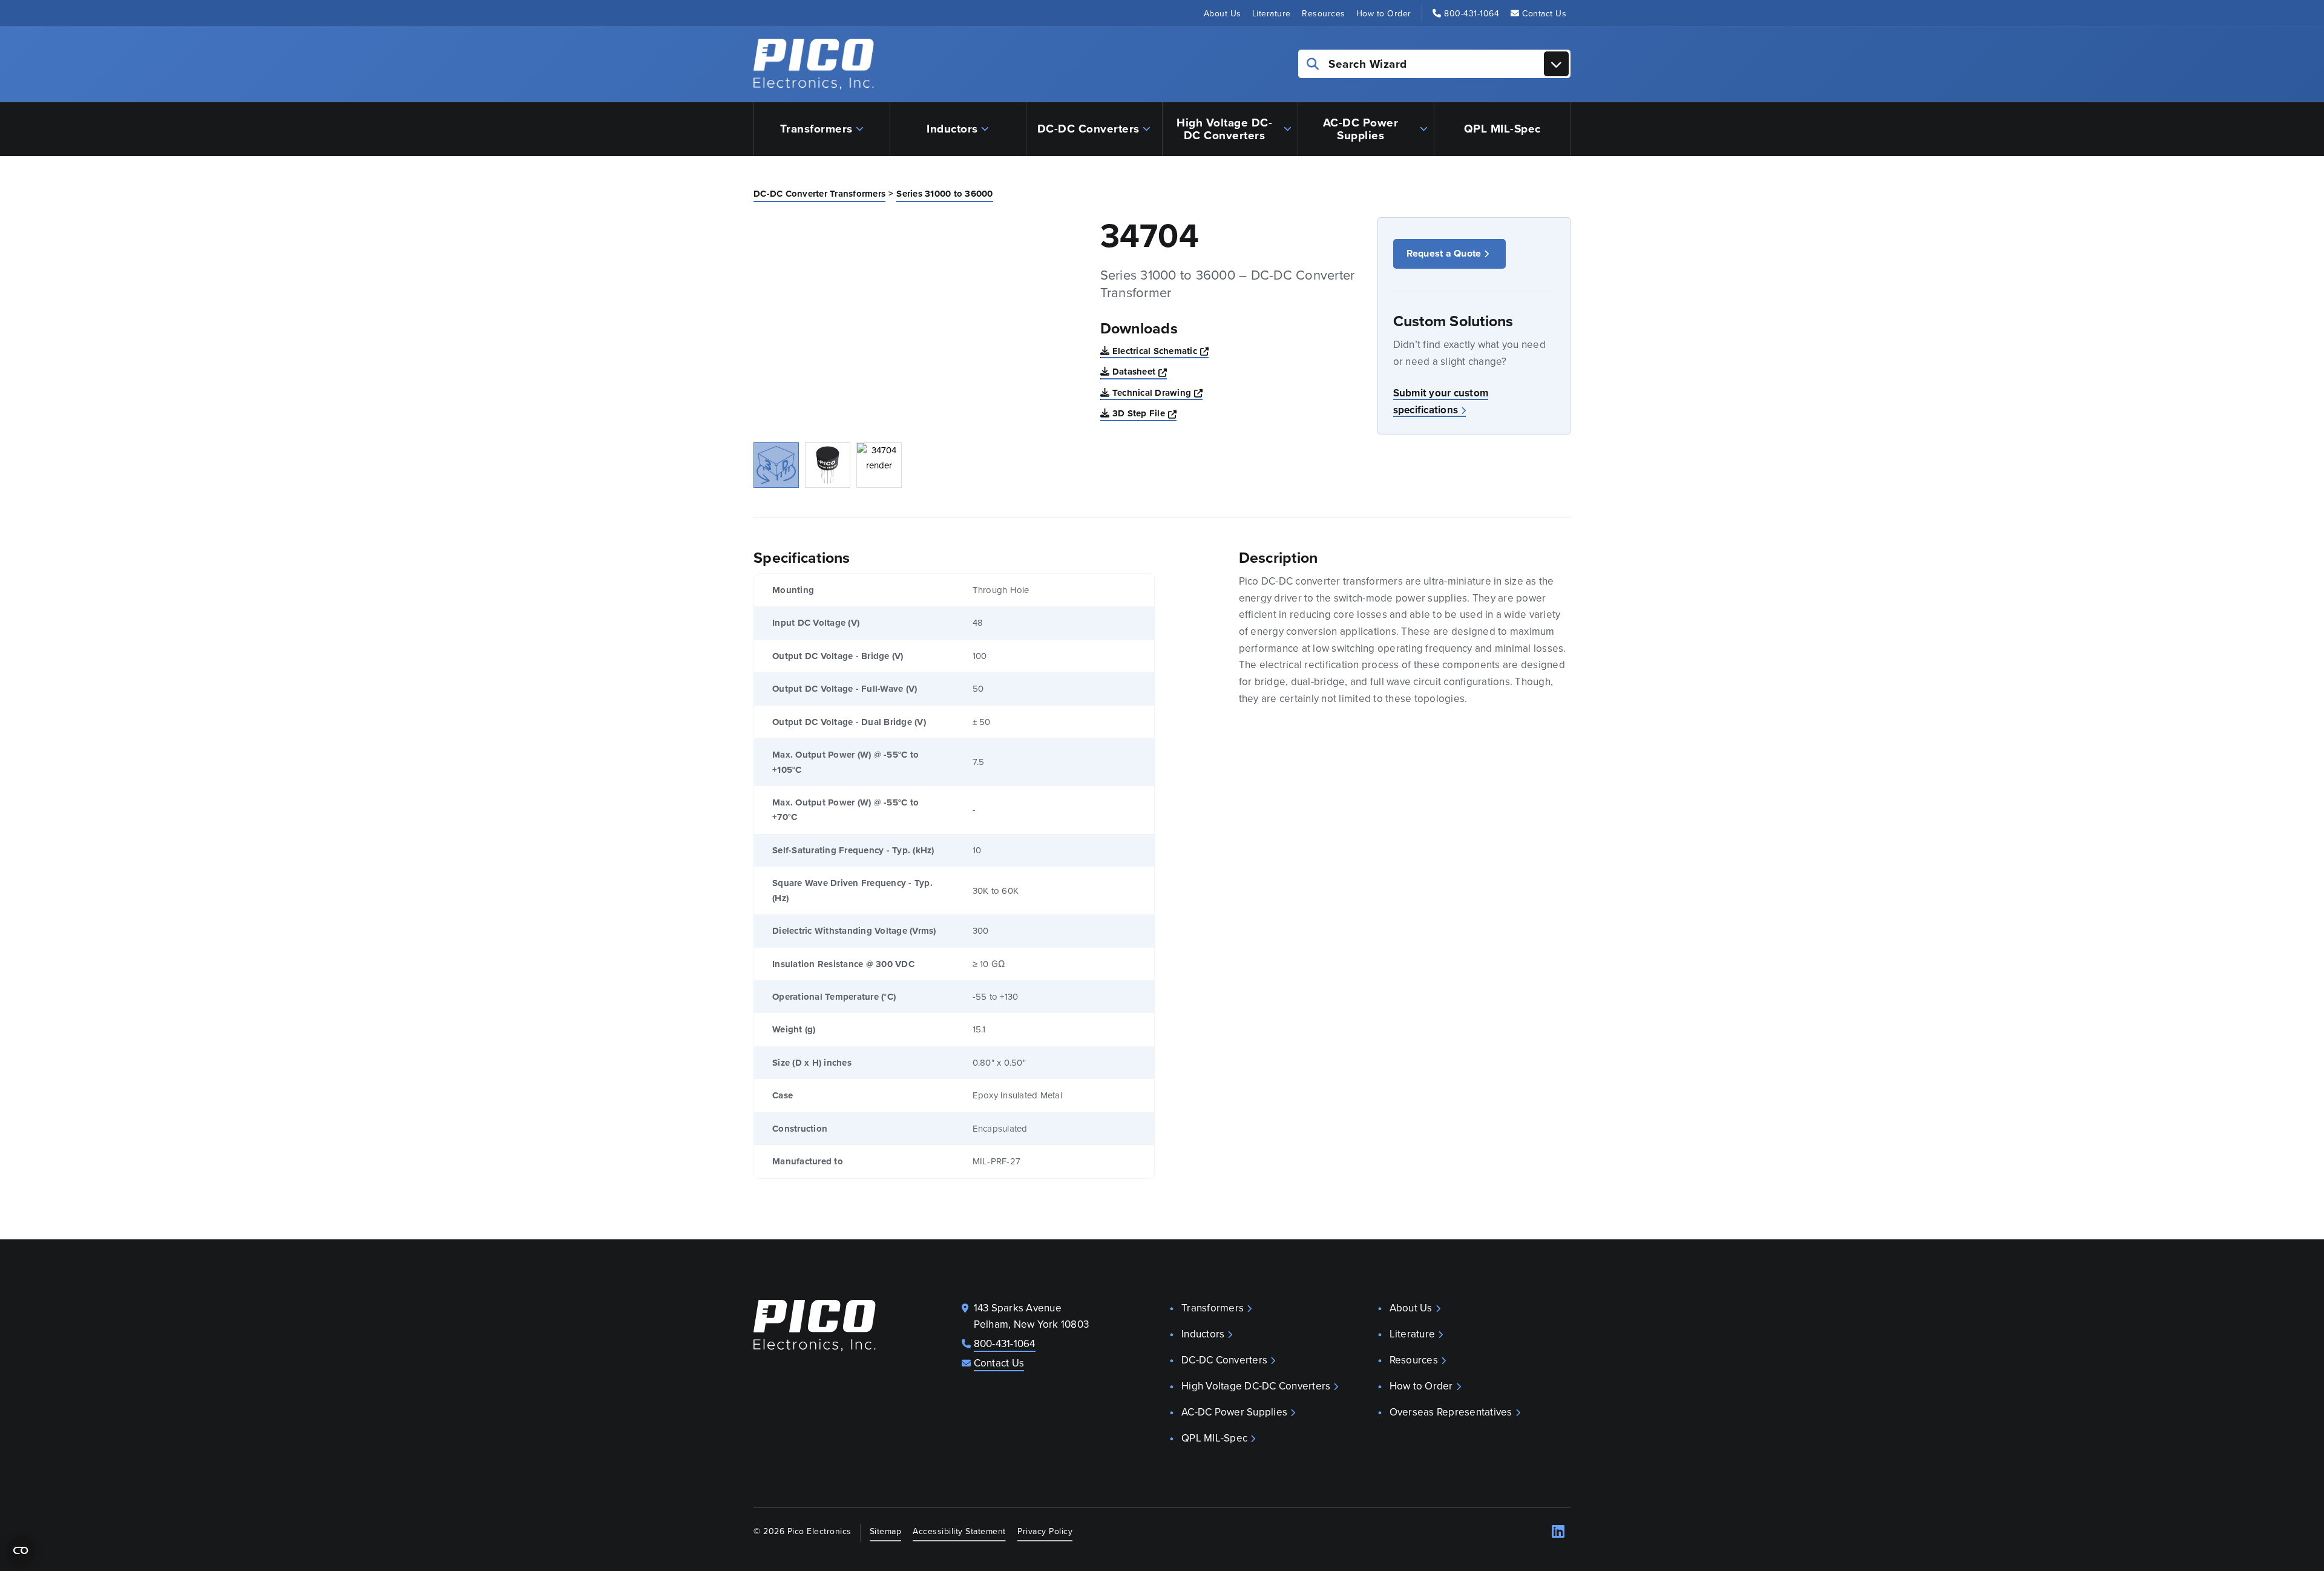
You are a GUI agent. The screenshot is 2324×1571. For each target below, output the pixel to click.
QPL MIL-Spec (1502, 128)
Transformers (816, 128)
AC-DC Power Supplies (1361, 129)
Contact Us (1544, 13)
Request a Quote (1444, 253)
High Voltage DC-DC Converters (1224, 129)
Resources (1324, 13)
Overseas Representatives (1451, 1412)
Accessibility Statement (959, 1531)
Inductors (952, 128)
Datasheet (1140, 371)
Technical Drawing (1158, 392)
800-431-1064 (1472, 13)
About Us (1223, 13)
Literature (1272, 13)
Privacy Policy (1045, 1531)
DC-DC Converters (1088, 128)
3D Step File (1144, 413)
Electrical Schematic (1160, 351)
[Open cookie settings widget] (21, 1550)
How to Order (1384, 13)
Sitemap (886, 1531)
